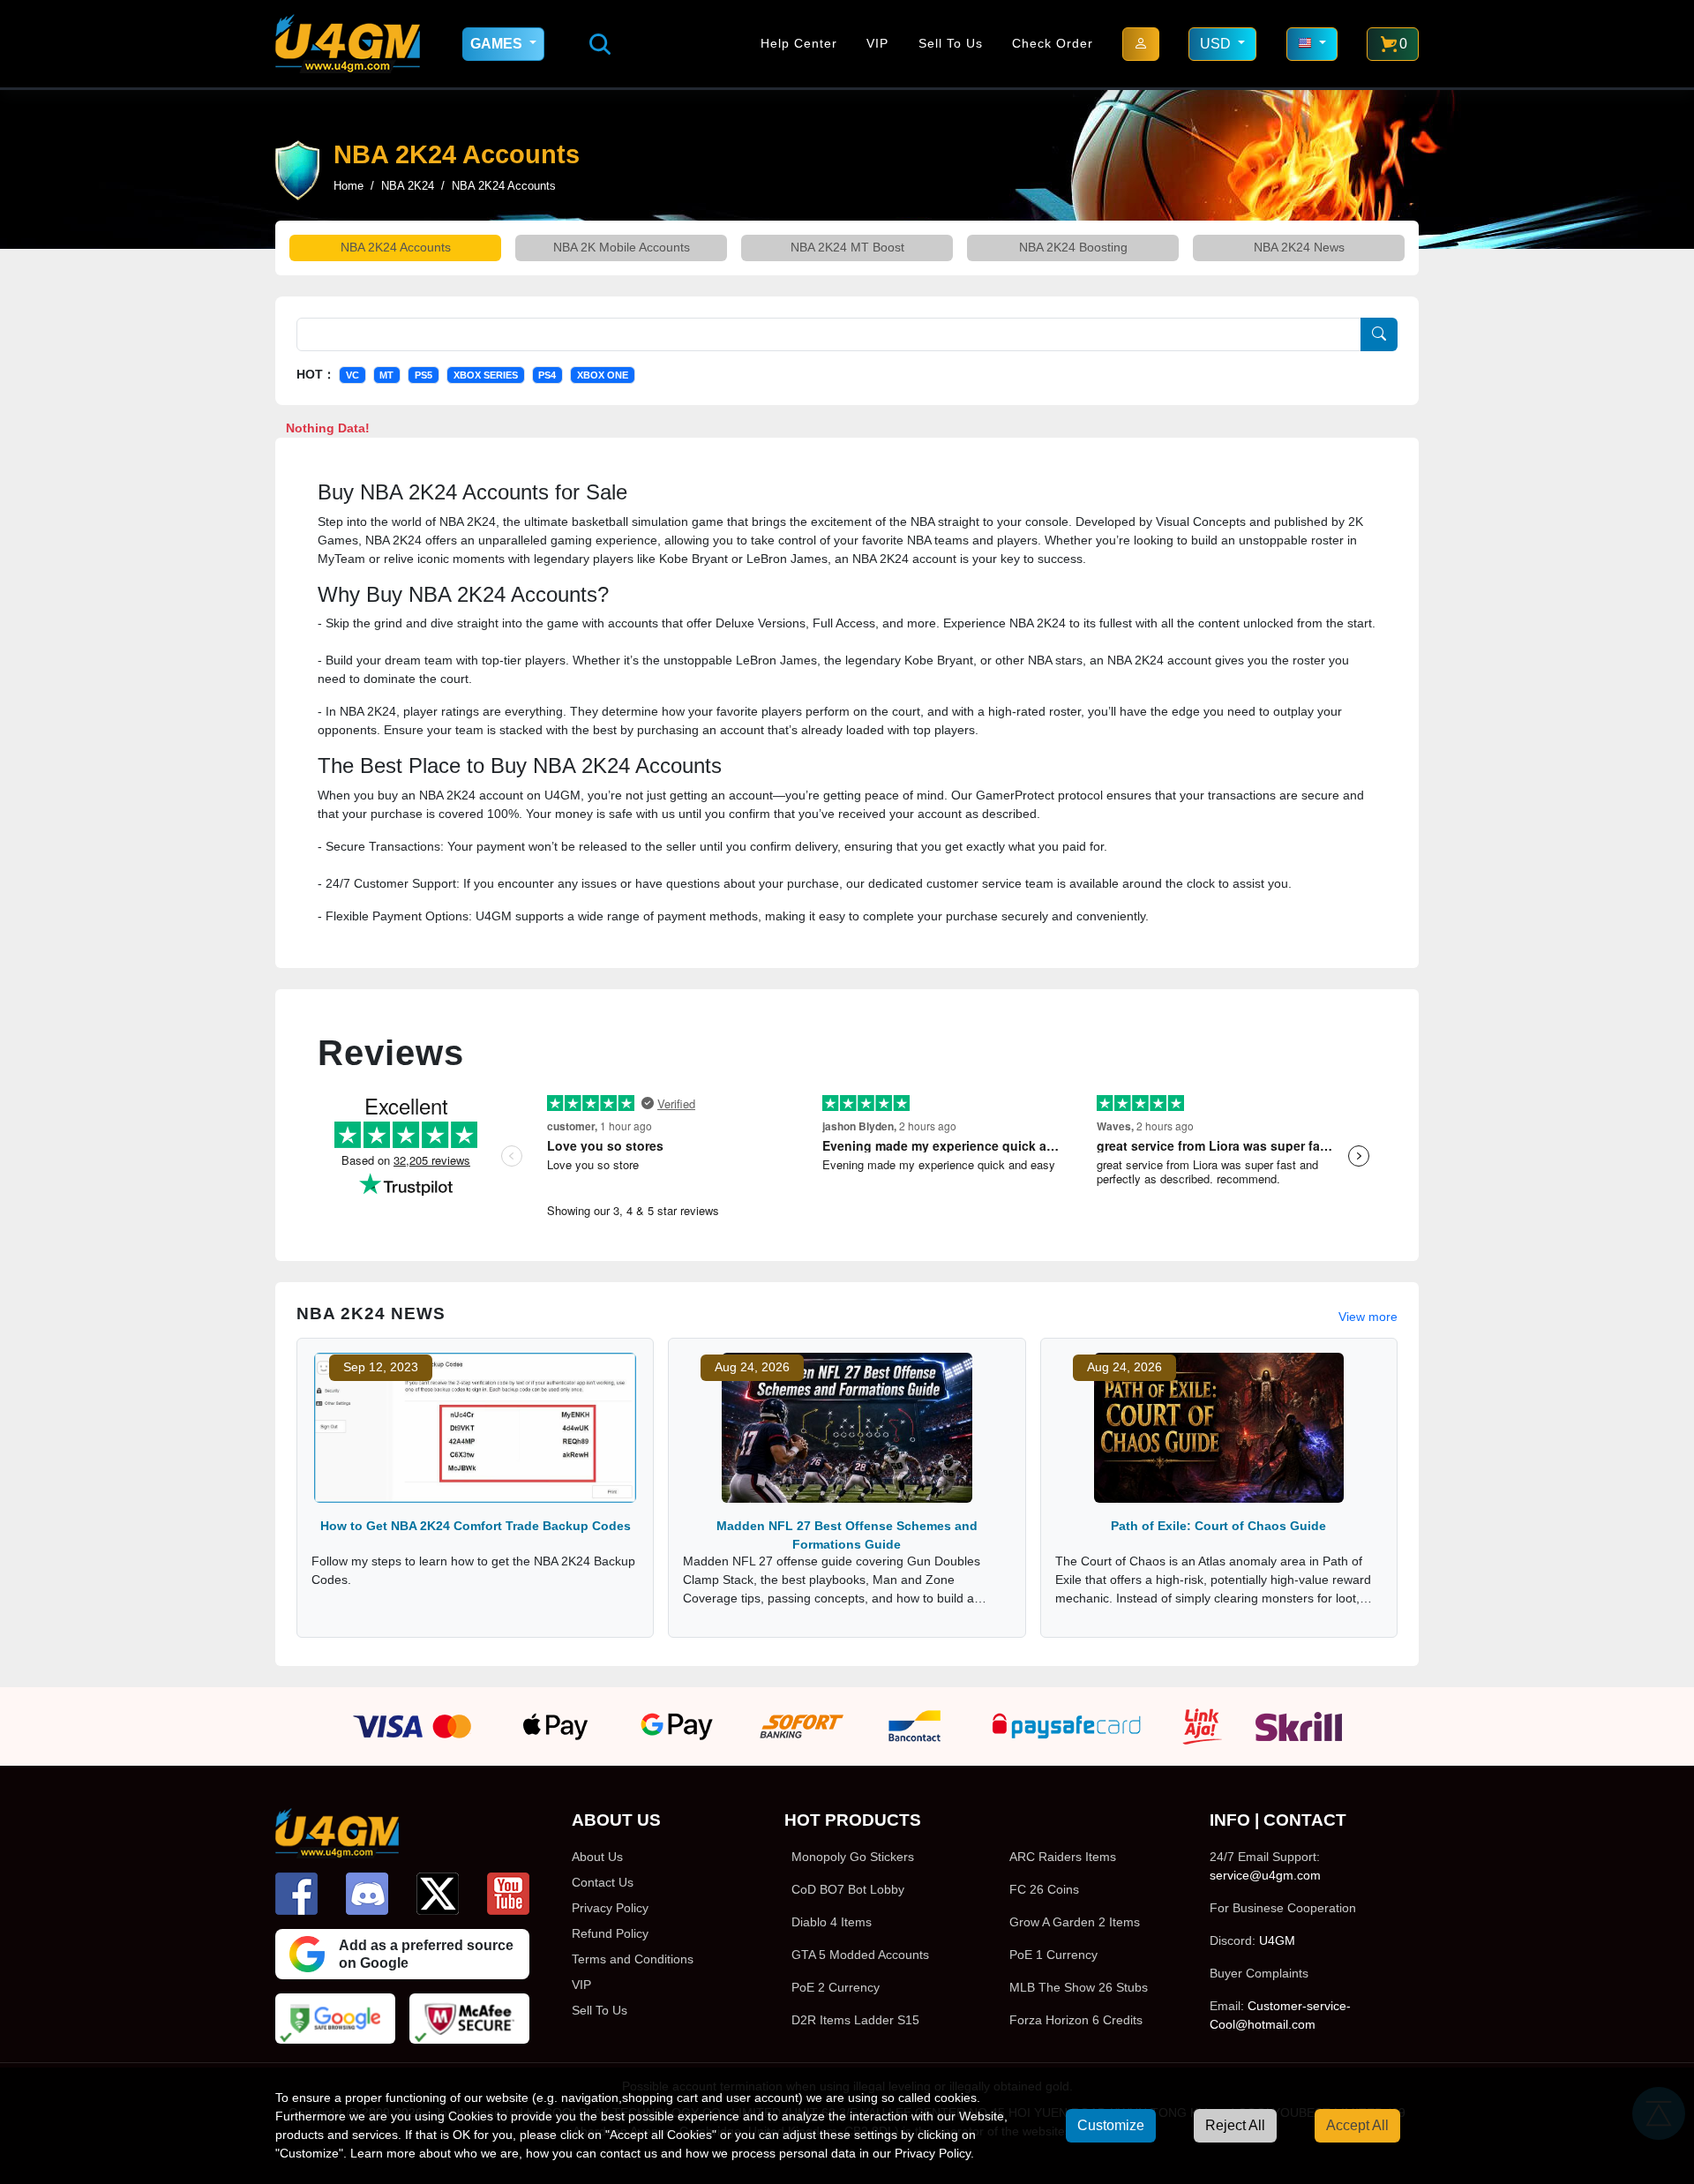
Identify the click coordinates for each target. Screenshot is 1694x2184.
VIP (877, 43)
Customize (1111, 2125)
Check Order (1053, 43)
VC (352, 375)
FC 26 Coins (1044, 1889)
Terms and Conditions (633, 1959)
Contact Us (603, 1882)
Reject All (1235, 2125)
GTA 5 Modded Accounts (860, 1955)
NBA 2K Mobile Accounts (622, 247)
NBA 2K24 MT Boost (847, 247)
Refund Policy (610, 1933)
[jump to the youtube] (508, 1894)
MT (386, 375)
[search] (600, 44)
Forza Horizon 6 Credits (1076, 2020)
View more (1368, 1317)
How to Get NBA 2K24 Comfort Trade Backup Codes (476, 1526)
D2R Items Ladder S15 (855, 2020)
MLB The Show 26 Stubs (1079, 1987)
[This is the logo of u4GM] (348, 44)
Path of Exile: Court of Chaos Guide (1218, 1526)
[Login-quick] (1141, 44)
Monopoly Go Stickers (853, 1857)
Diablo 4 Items (832, 1922)
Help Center (799, 43)
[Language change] (1312, 44)
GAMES (498, 44)
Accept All (1357, 2125)
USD (1217, 44)
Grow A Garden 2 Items (1075, 1922)
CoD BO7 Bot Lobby (848, 1889)
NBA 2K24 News (1299, 247)
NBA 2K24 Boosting (1073, 247)
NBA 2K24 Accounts (396, 247)
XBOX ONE (603, 375)
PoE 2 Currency (836, 1987)
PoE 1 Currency (1053, 1955)
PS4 (547, 375)
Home (349, 186)
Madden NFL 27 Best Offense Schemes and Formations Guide (847, 1535)
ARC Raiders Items (1063, 1857)
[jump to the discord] (367, 1894)
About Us (597, 1857)
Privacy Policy (610, 1908)
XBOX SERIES (486, 375)
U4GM (1277, 1940)
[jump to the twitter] (438, 1894)
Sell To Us (951, 43)
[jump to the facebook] (296, 1894)
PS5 (423, 375)
